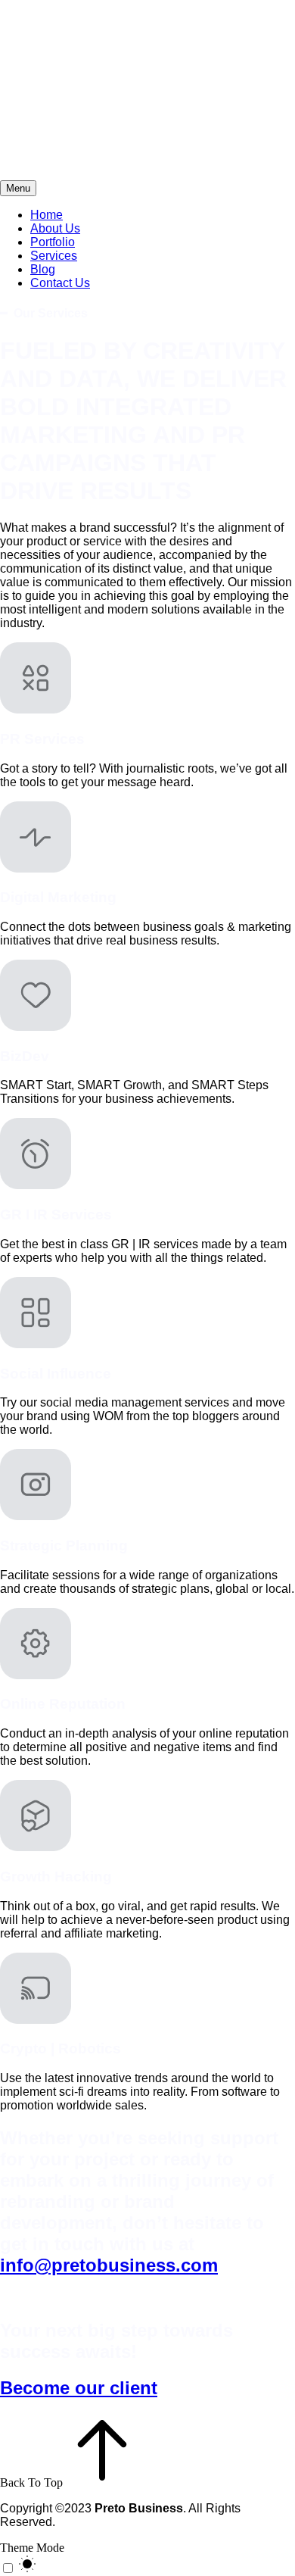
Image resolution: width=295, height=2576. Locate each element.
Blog (43, 269)
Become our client (79, 2388)
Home (47, 215)
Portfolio (53, 242)
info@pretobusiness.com (109, 2265)
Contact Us (60, 283)
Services (54, 256)
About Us (55, 228)
